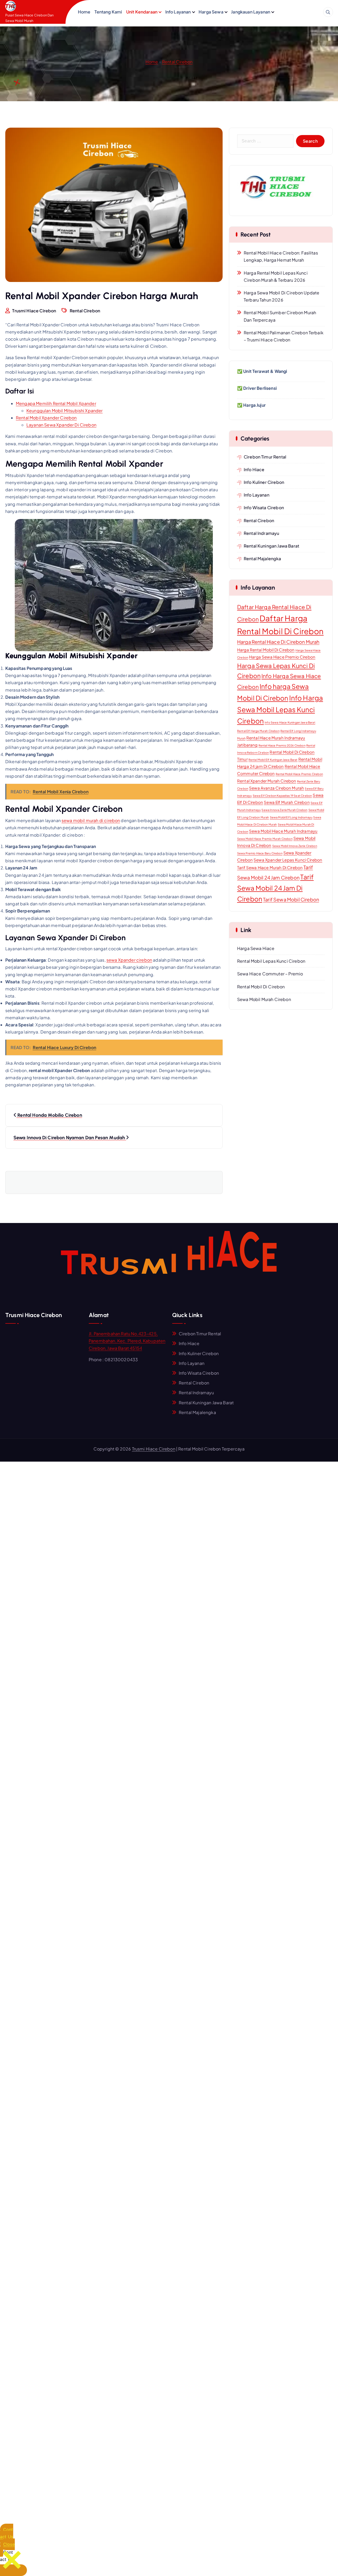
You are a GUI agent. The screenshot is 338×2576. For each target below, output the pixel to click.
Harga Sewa (211, 12)
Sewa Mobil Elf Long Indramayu (291, 817)
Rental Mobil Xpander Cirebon (46, 418)
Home (84, 12)
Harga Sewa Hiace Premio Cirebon (282, 657)
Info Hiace (254, 469)
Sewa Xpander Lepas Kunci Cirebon (288, 860)
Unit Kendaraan (142, 12)
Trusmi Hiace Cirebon (154, 1449)
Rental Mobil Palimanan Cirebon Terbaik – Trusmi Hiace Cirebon (284, 336)
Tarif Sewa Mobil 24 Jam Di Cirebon (275, 888)
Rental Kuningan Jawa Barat (271, 546)
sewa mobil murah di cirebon (91, 820)
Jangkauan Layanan (251, 12)
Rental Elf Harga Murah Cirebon (258, 731)
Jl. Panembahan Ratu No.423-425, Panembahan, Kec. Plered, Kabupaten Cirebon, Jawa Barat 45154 (127, 1341)
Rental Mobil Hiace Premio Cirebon (299, 774)
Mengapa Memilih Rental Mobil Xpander (56, 403)
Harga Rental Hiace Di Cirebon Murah (278, 642)
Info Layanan (178, 12)
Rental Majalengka (262, 559)
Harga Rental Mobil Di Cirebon (266, 650)
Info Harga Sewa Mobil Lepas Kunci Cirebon (280, 709)
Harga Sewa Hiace (256, 948)
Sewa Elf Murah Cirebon (287, 802)
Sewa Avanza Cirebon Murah (276, 788)
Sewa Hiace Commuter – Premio (270, 974)
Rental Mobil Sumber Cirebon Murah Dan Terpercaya (280, 316)
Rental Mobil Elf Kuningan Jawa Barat (273, 760)
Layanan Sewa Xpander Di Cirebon (61, 425)
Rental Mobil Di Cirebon (261, 987)
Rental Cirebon (177, 62)
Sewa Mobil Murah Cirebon (264, 999)
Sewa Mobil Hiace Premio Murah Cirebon (265, 839)
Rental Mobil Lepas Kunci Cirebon (271, 961)
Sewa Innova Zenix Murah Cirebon (284, 810)
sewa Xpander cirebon (129, 960)
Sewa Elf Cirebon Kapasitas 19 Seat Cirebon (282, 796)
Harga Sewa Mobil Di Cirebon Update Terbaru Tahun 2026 (281, 296)
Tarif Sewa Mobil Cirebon (291, 899)
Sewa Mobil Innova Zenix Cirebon (295, 846)
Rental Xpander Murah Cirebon (267, 781)
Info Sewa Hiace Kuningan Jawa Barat (290, 722)
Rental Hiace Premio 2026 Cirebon (282, 745)
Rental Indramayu (262, 533)
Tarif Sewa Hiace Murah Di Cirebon (270, 867)
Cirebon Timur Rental (265, 457)
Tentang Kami (108, 12)
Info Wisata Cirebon (264, 508)
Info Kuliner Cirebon (264, 482)
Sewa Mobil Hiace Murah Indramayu (283, 831)
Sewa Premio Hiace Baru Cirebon (260, 853)
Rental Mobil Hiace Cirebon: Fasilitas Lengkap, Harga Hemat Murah (281, 256)
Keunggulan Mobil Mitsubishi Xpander (65, 411)
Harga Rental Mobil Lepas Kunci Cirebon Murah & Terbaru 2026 (276, 276)
